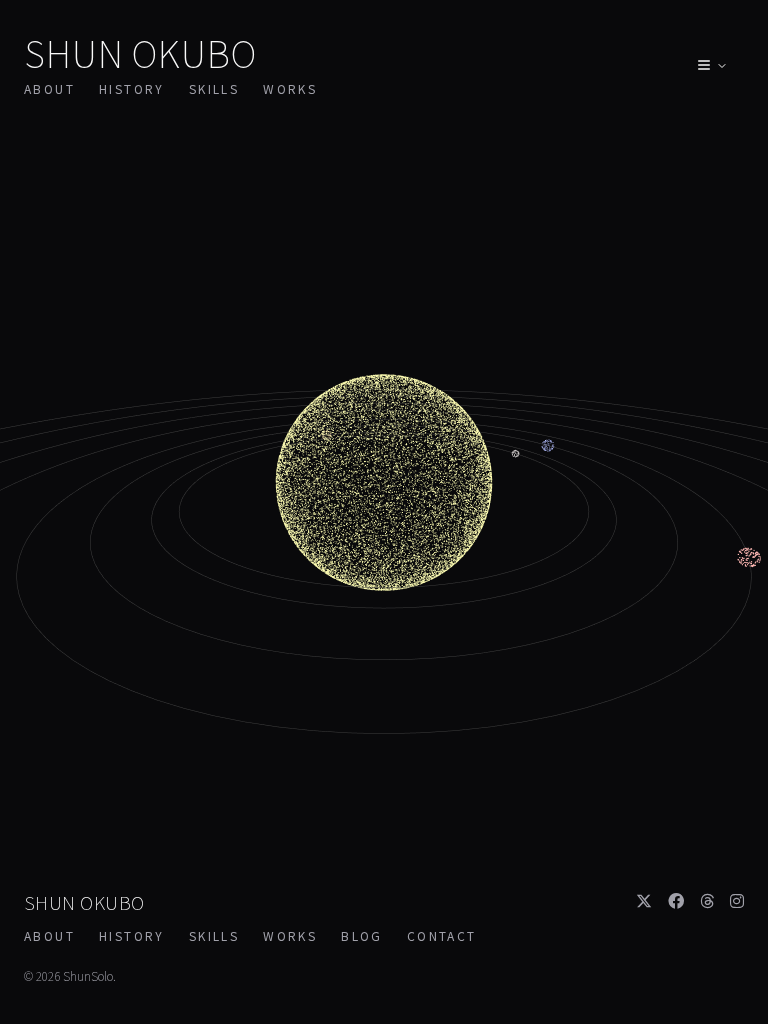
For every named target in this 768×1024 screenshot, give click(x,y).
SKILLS (214, 89)
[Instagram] (737, 900)
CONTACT (442, 936)
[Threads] (707, 900)
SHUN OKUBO (140, 52)
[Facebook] (676, 900)
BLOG (362, 936)
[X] (644, 900)
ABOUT (49, 89)
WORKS (290, 89)
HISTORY (132, 89)
